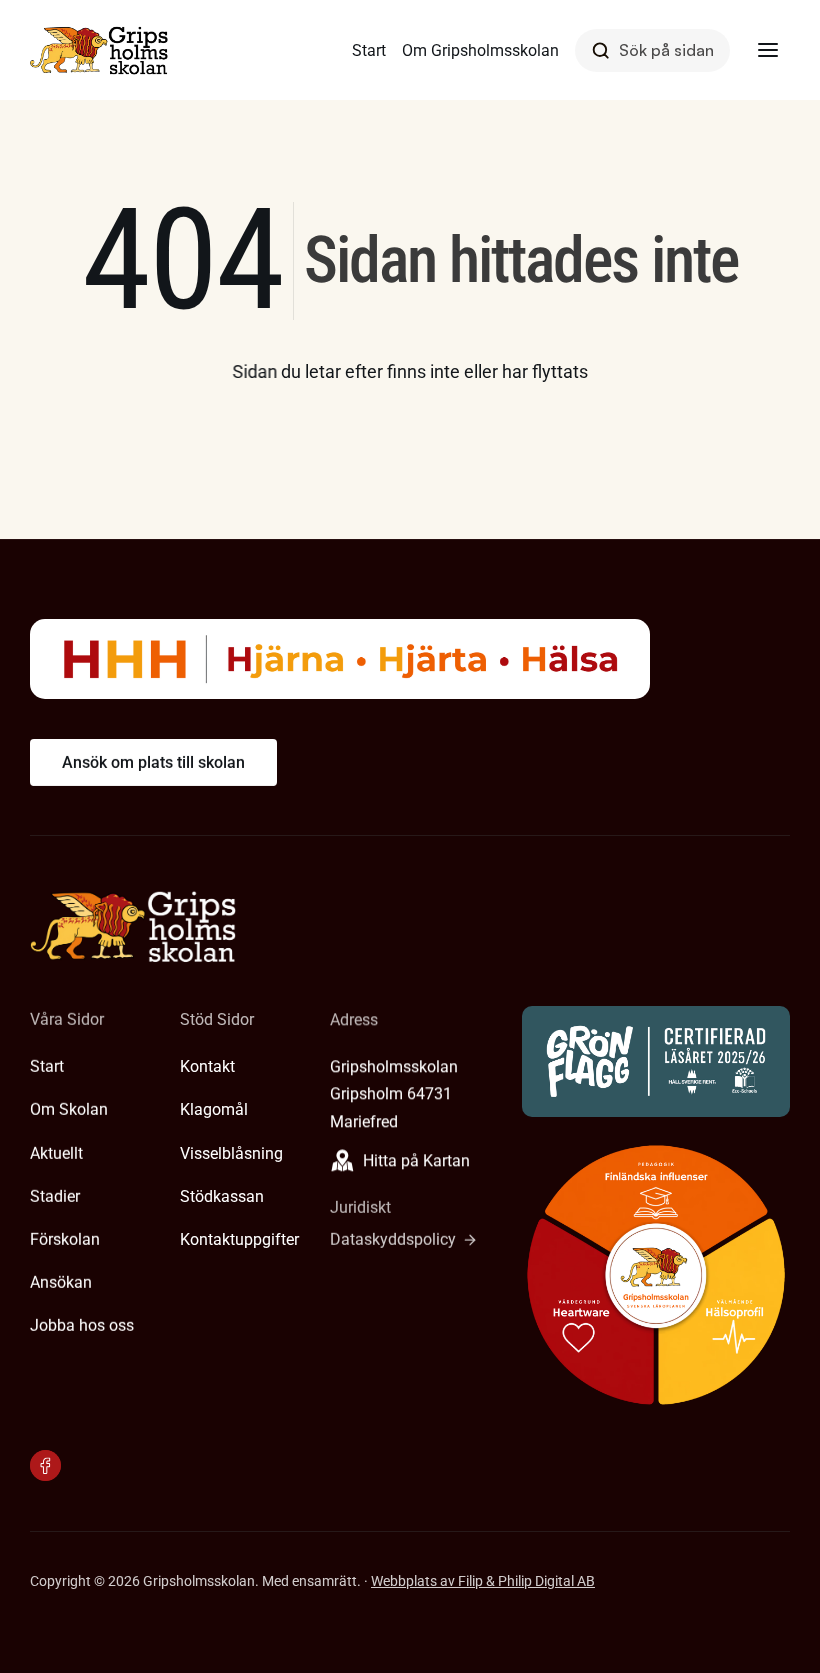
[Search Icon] (652, 50)
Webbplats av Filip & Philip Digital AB (483, 1581)
